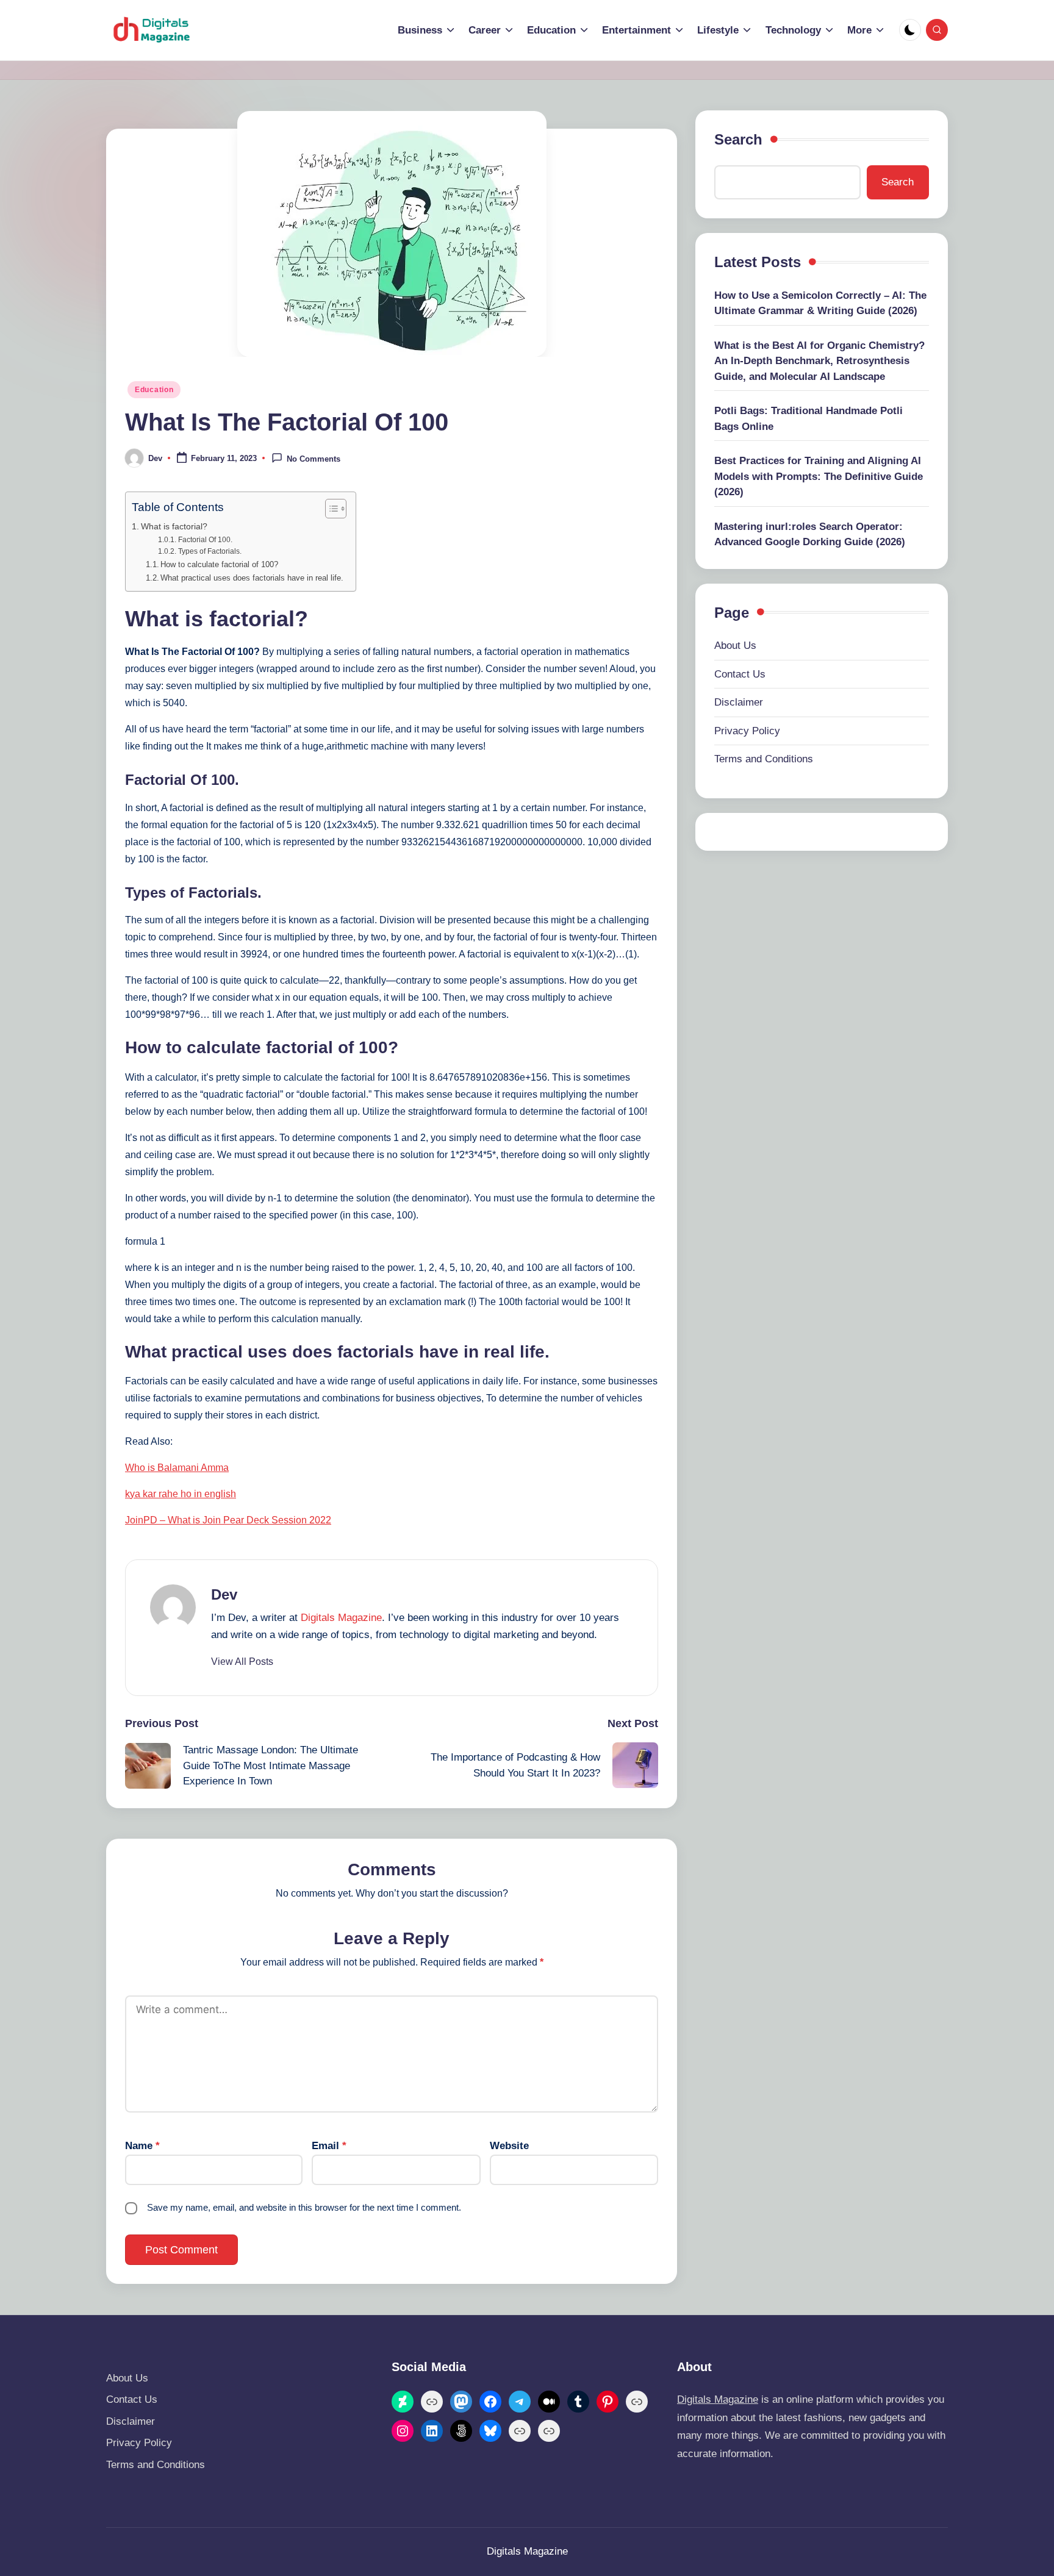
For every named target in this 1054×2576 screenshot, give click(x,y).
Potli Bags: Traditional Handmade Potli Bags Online (808, 419)
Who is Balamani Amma (177, 1468)
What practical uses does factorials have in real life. (252, 578)
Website (509, 2146)
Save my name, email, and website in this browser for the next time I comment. (304, 2207)
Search (738, 139)
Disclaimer (739, 702)
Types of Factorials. (210, 551)
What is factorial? (174, 526)
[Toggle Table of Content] (330, 509)
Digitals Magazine (341, 1618)
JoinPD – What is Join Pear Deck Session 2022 (228, 1520)
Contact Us (740, 674)
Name (142, 2146)
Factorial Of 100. (205, 539)
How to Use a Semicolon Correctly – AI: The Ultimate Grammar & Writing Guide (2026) (820, 303)
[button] (242, 1662)
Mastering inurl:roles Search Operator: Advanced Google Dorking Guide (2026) (810, 535)
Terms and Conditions (764, 759)
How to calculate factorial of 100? (219, 564)
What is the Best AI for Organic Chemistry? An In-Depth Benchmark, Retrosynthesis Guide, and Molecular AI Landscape (819, 361)
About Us (735, 646)
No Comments (314, 459)
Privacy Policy (747, 731)
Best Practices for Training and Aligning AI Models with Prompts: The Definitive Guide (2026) (819, 476)
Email (329, 2146)
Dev (224, 1594)
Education (154, 390)
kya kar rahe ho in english (181, 1494)
